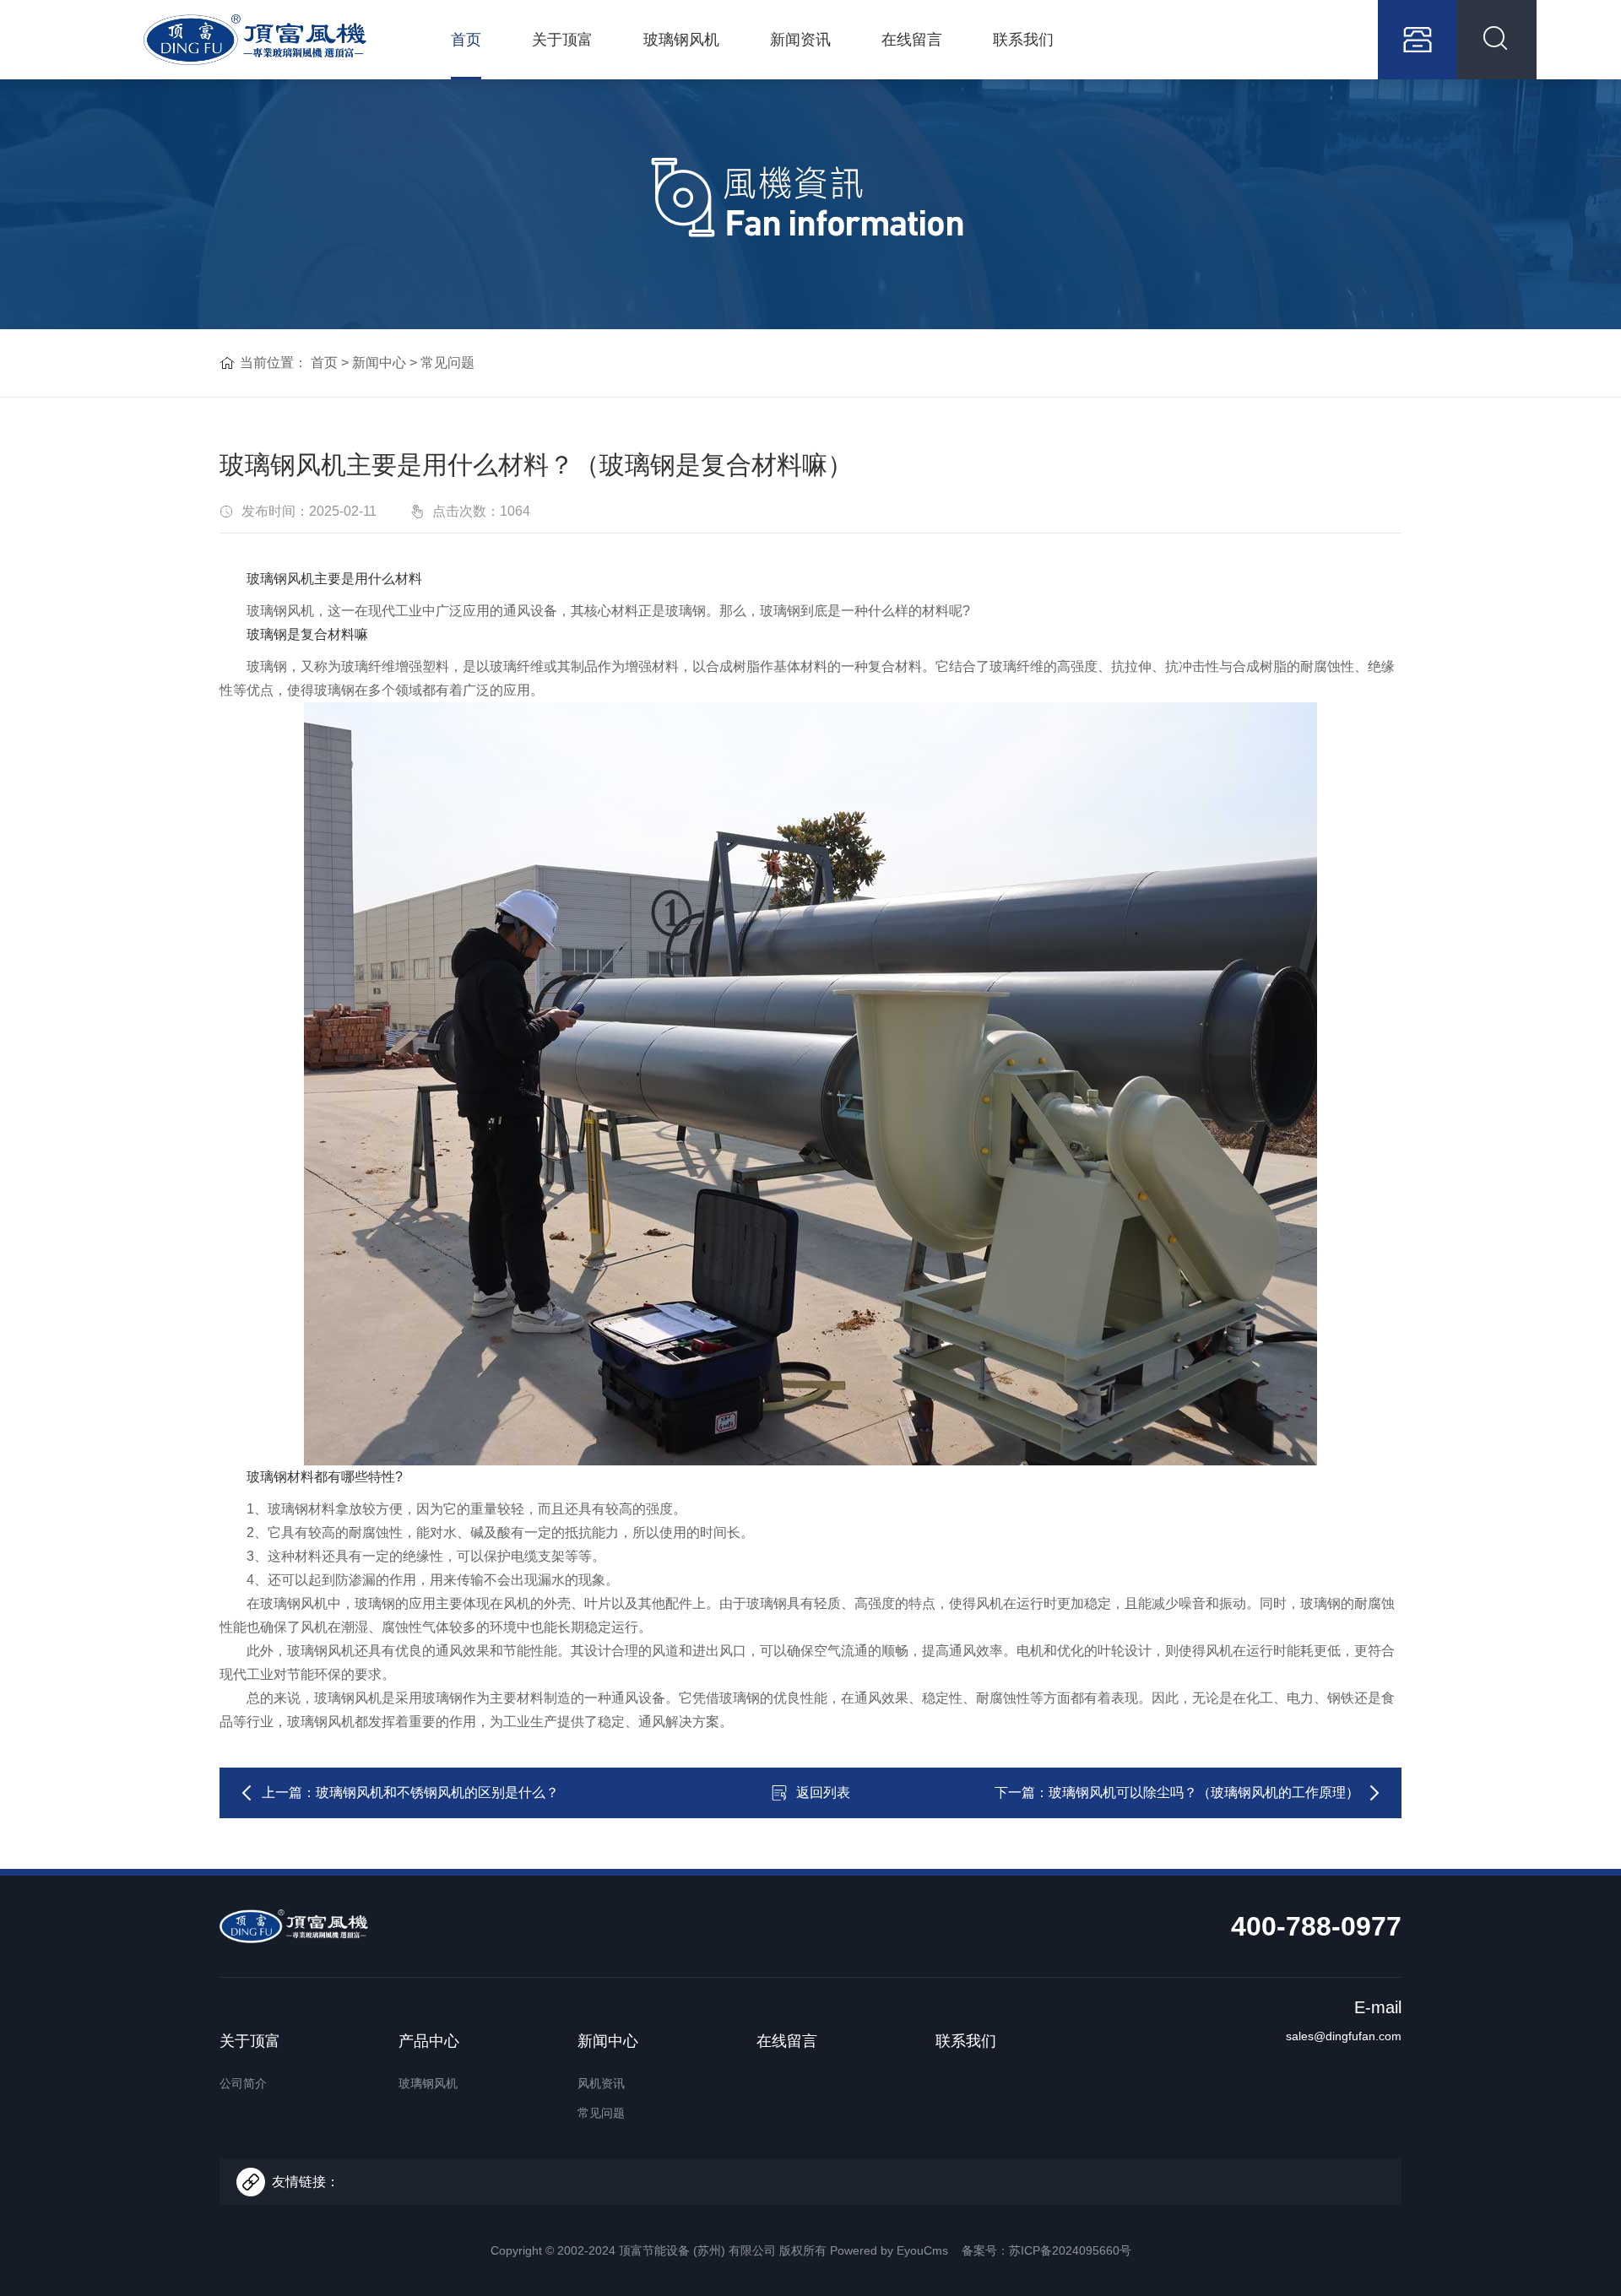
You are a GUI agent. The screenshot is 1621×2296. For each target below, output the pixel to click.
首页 (466, 40)
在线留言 (912, 40)
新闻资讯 (800, 40)
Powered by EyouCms (887, 2250)
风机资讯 (601, 2083)
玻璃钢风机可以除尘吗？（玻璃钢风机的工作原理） (1204, 1792)
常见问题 (447, 363)
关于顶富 (562, 40)
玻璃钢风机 (681, 40)
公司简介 (243, 2083)
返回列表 (823, 1792)
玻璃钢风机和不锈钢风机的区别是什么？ (437, 1792)
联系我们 (1023, 40)
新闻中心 (379, 363)
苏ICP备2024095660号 (1070, 2250)
